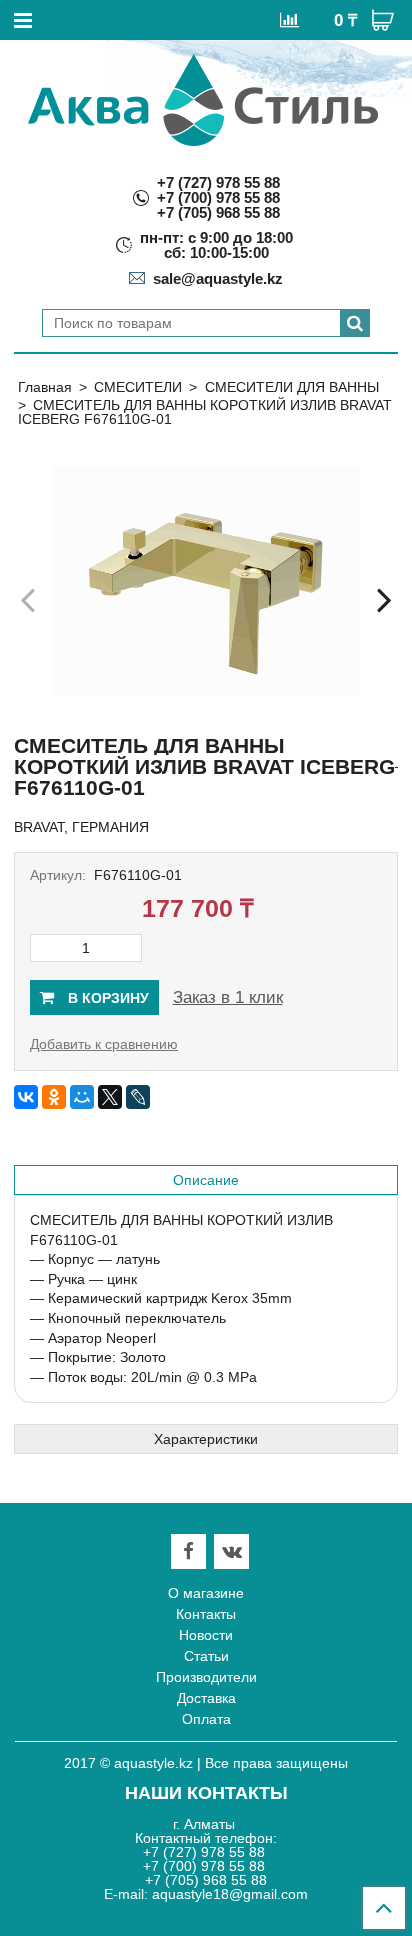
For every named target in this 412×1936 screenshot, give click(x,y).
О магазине (206, 1593)
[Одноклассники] (54, 1097)
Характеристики (206, 1439)
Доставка (206, 1698)
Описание (206, 1180)
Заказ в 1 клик (228, 997)
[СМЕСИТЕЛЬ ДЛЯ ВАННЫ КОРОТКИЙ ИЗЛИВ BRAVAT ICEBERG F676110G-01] (206, 581)
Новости (206, 1635)
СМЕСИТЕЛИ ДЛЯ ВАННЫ (292, 387)
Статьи (206, 1656)
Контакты (206, 1614)
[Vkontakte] (232, 1551)
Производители (206, 1677)
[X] (110, 1097)
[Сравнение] (289, 19)
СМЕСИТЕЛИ (138, 387)
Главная (45, 387)
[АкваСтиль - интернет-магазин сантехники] (203, 100)
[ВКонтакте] (26, 1097)
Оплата (206, 1719)
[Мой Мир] (82, 1097)
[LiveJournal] (138, 1097)
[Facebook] (188, 1551)
